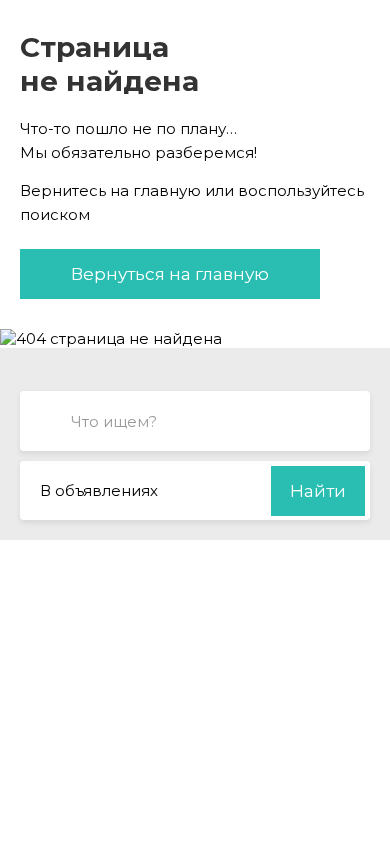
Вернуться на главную (170, 274)
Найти (318, 491)
